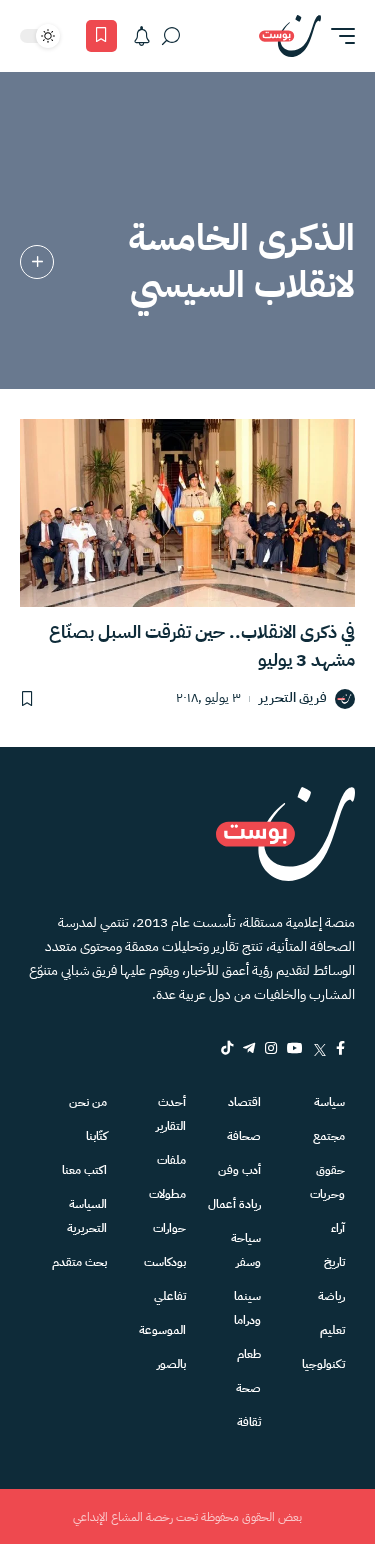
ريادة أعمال (234, 1204)
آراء (338, 1228)
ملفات (171, 1160)
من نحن (88, 1102)
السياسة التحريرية (87, 1216)
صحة (248, 1388)
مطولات (167, 1194)
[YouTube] (295, 1048)
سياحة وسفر (246, 1250)
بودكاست (164, 1262)
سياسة (329, 1102)
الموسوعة (162, 1330)
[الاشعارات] (142, 36)
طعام (249, 1354)
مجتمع (329, 1136)
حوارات (169, 1228)
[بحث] (171, 36)
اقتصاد (244, 1102)
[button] (338, 36)
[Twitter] (319, 1048)
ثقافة (249, 1422)
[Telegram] (249, 1048)
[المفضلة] (101, 36)
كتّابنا (96, 1136)
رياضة (331, 1296)
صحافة (244, 1136)
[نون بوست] (290, 36)
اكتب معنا (84, 1170)
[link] (37, 262)
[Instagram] (271, 1048)
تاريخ (334, 1262)
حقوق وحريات (327, 1182)
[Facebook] (340, 1048)
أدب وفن (239, 1170)
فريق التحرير (293, 698)
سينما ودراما (247, 1308)
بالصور (171, 1364)
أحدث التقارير (170, 1114)
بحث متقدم (79, 1262)
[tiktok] (227, 1048)
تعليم (332, 1330)
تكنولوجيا (323, 1364)
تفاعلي (169, 1296)
